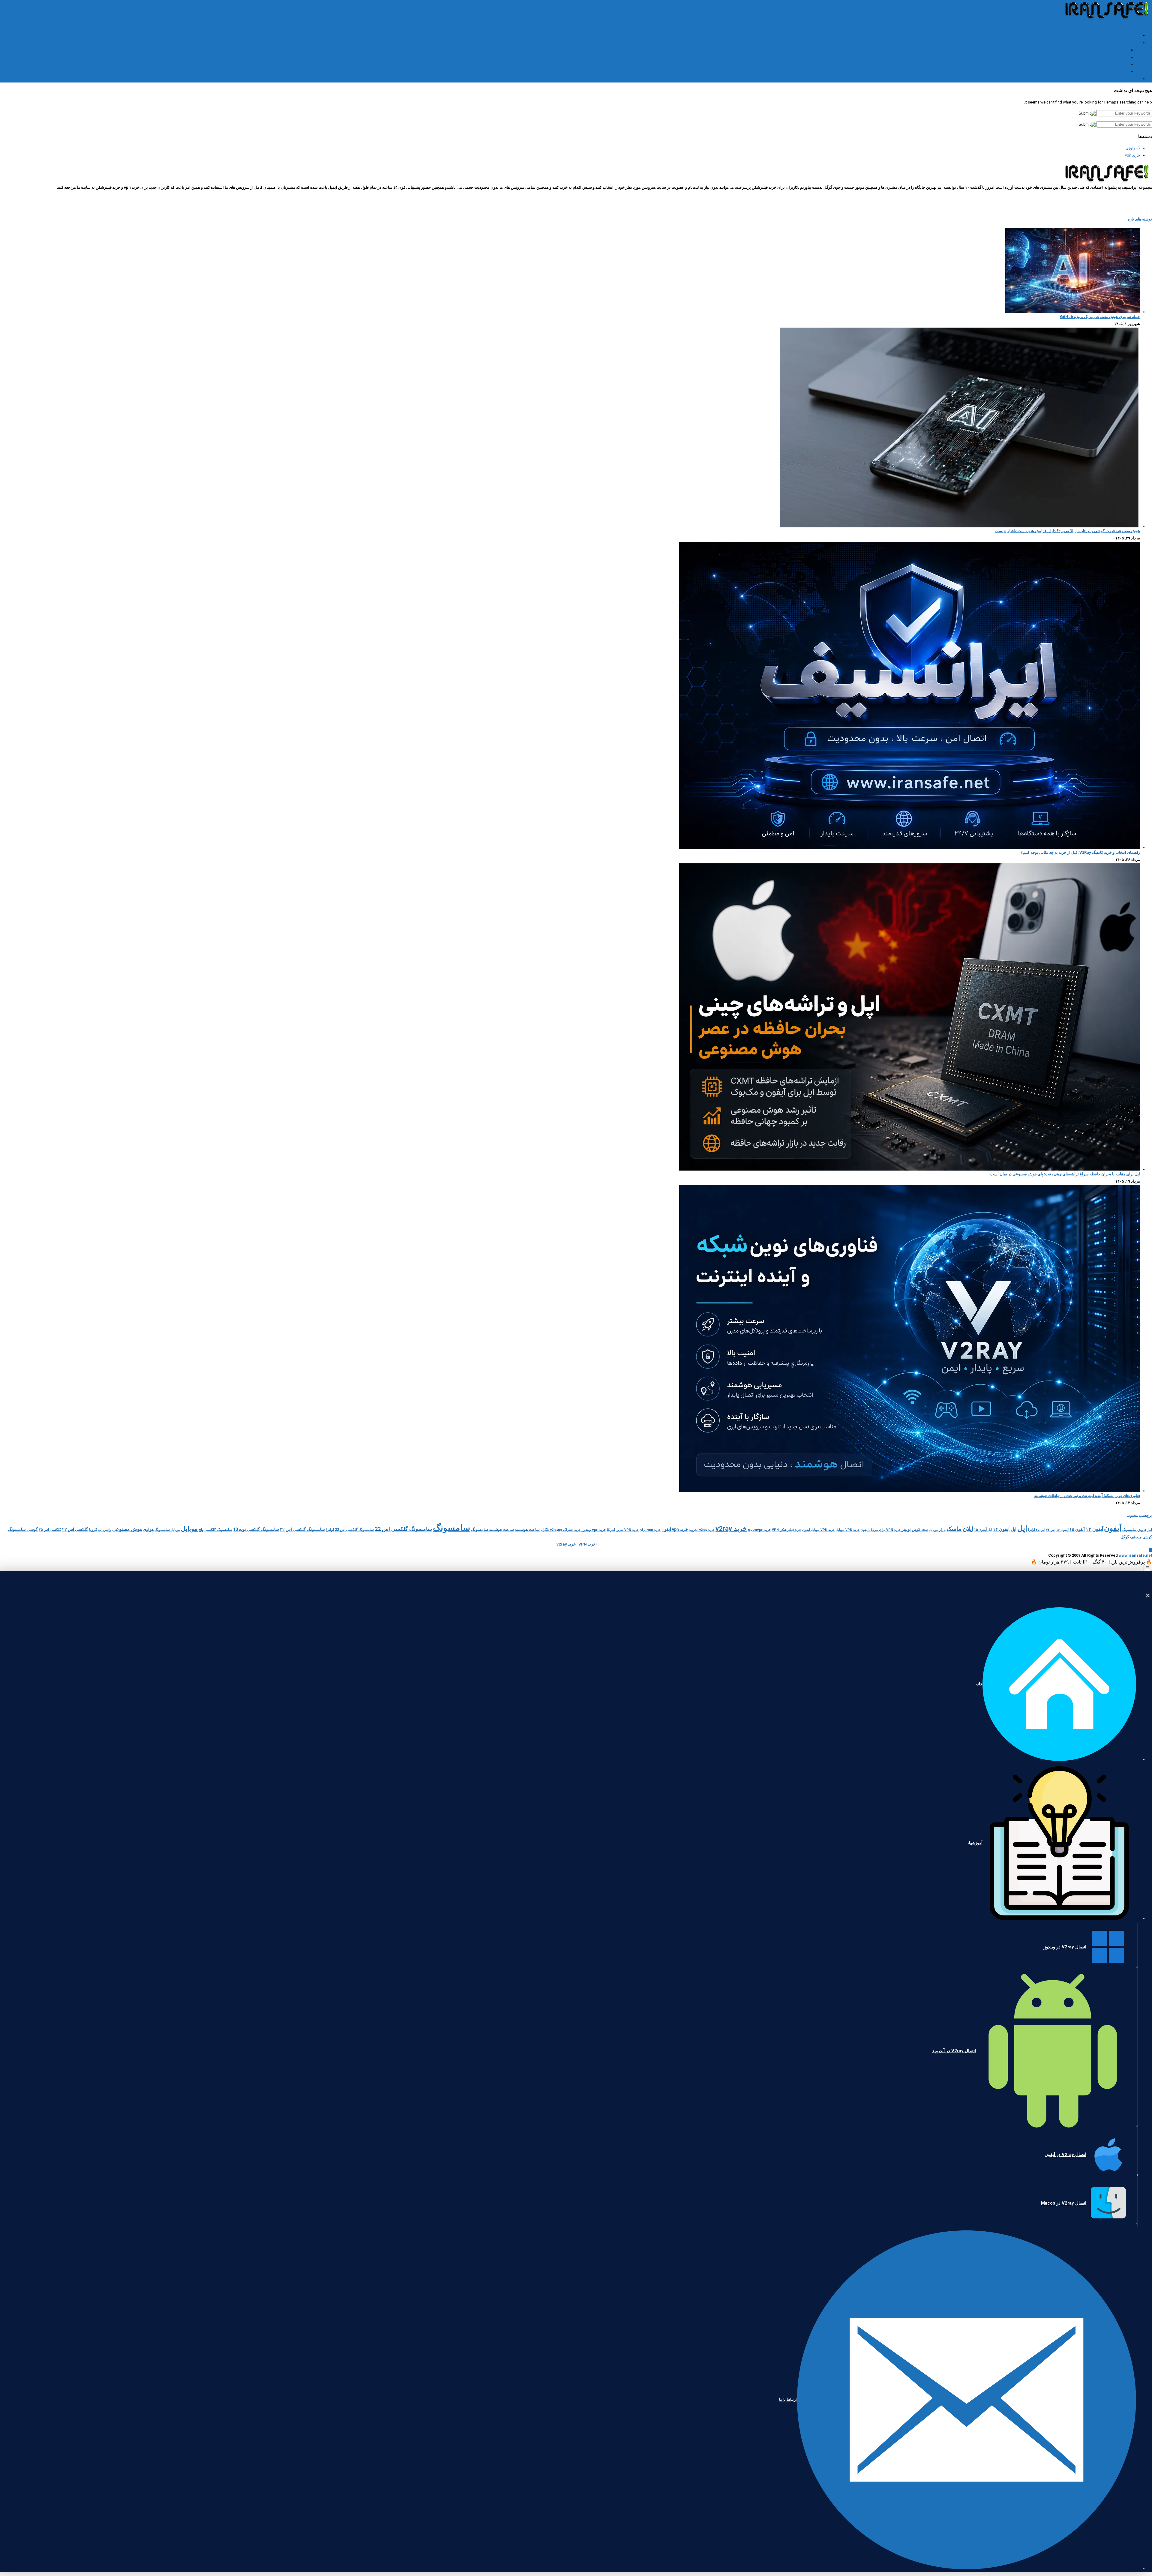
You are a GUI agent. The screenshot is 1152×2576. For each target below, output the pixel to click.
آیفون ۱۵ (1077, 1529)
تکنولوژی (1133, 148)
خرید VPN (587, 1544)
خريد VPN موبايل (848, 1530)
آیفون (1113, 1528)
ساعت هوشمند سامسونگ (492, 1529)
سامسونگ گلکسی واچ (215, 1530)
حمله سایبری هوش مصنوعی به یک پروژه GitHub (1100, 317)
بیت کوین (920, 1529)
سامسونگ (451, 1528)
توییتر (906, 1529)
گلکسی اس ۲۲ (75, 1529)
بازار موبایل (937, 1530)
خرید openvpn (759, 1530)
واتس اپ (105, 1530)
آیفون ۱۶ (1062, 1530)
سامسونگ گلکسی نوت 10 (256, 1529)
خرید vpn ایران (650, 1530)
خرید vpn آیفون (675, 1529)
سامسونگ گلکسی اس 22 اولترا (350, 1530)
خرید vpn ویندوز (594, 1530)
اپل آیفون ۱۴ (1005, 1529)
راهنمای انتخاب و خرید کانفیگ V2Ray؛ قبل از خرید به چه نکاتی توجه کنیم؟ (1080, 852)
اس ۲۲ (1051, 1530)
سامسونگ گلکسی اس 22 (403, 1529)
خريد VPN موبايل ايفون (819, 1530)
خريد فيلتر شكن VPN (787, 1530)
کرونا (93, 1529)
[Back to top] (1150, 1550)
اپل (1022, 1528)
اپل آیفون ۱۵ (983, 1530)
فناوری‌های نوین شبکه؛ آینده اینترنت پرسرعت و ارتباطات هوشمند (1087, 1496)
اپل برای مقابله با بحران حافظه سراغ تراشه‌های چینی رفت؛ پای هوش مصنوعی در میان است (1065, 1174)
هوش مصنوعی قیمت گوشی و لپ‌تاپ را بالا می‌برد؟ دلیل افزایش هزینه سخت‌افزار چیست (1067, 531)
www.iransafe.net (1135, 1555)
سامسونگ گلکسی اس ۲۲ (302, 1529)
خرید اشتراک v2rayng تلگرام (561, 1530)
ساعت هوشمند (527, 1529)
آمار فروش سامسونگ (1137, 1530)
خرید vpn (1132, 155)
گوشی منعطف (1141, 1537)
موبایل (189, 1529)
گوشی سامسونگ (23, 1529)
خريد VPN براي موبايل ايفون (881, 1530)
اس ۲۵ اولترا (1037, 1530)
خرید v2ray (731, 1528)
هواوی (148, 1529)
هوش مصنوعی (127, 1529)
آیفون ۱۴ (1094, 1529)
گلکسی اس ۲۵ (50, 1530)
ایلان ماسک (960, 1529)
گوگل (1125, 1537)
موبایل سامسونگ (167, 1530)
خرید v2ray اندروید (702, 1530)
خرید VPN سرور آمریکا (623, 1530)
